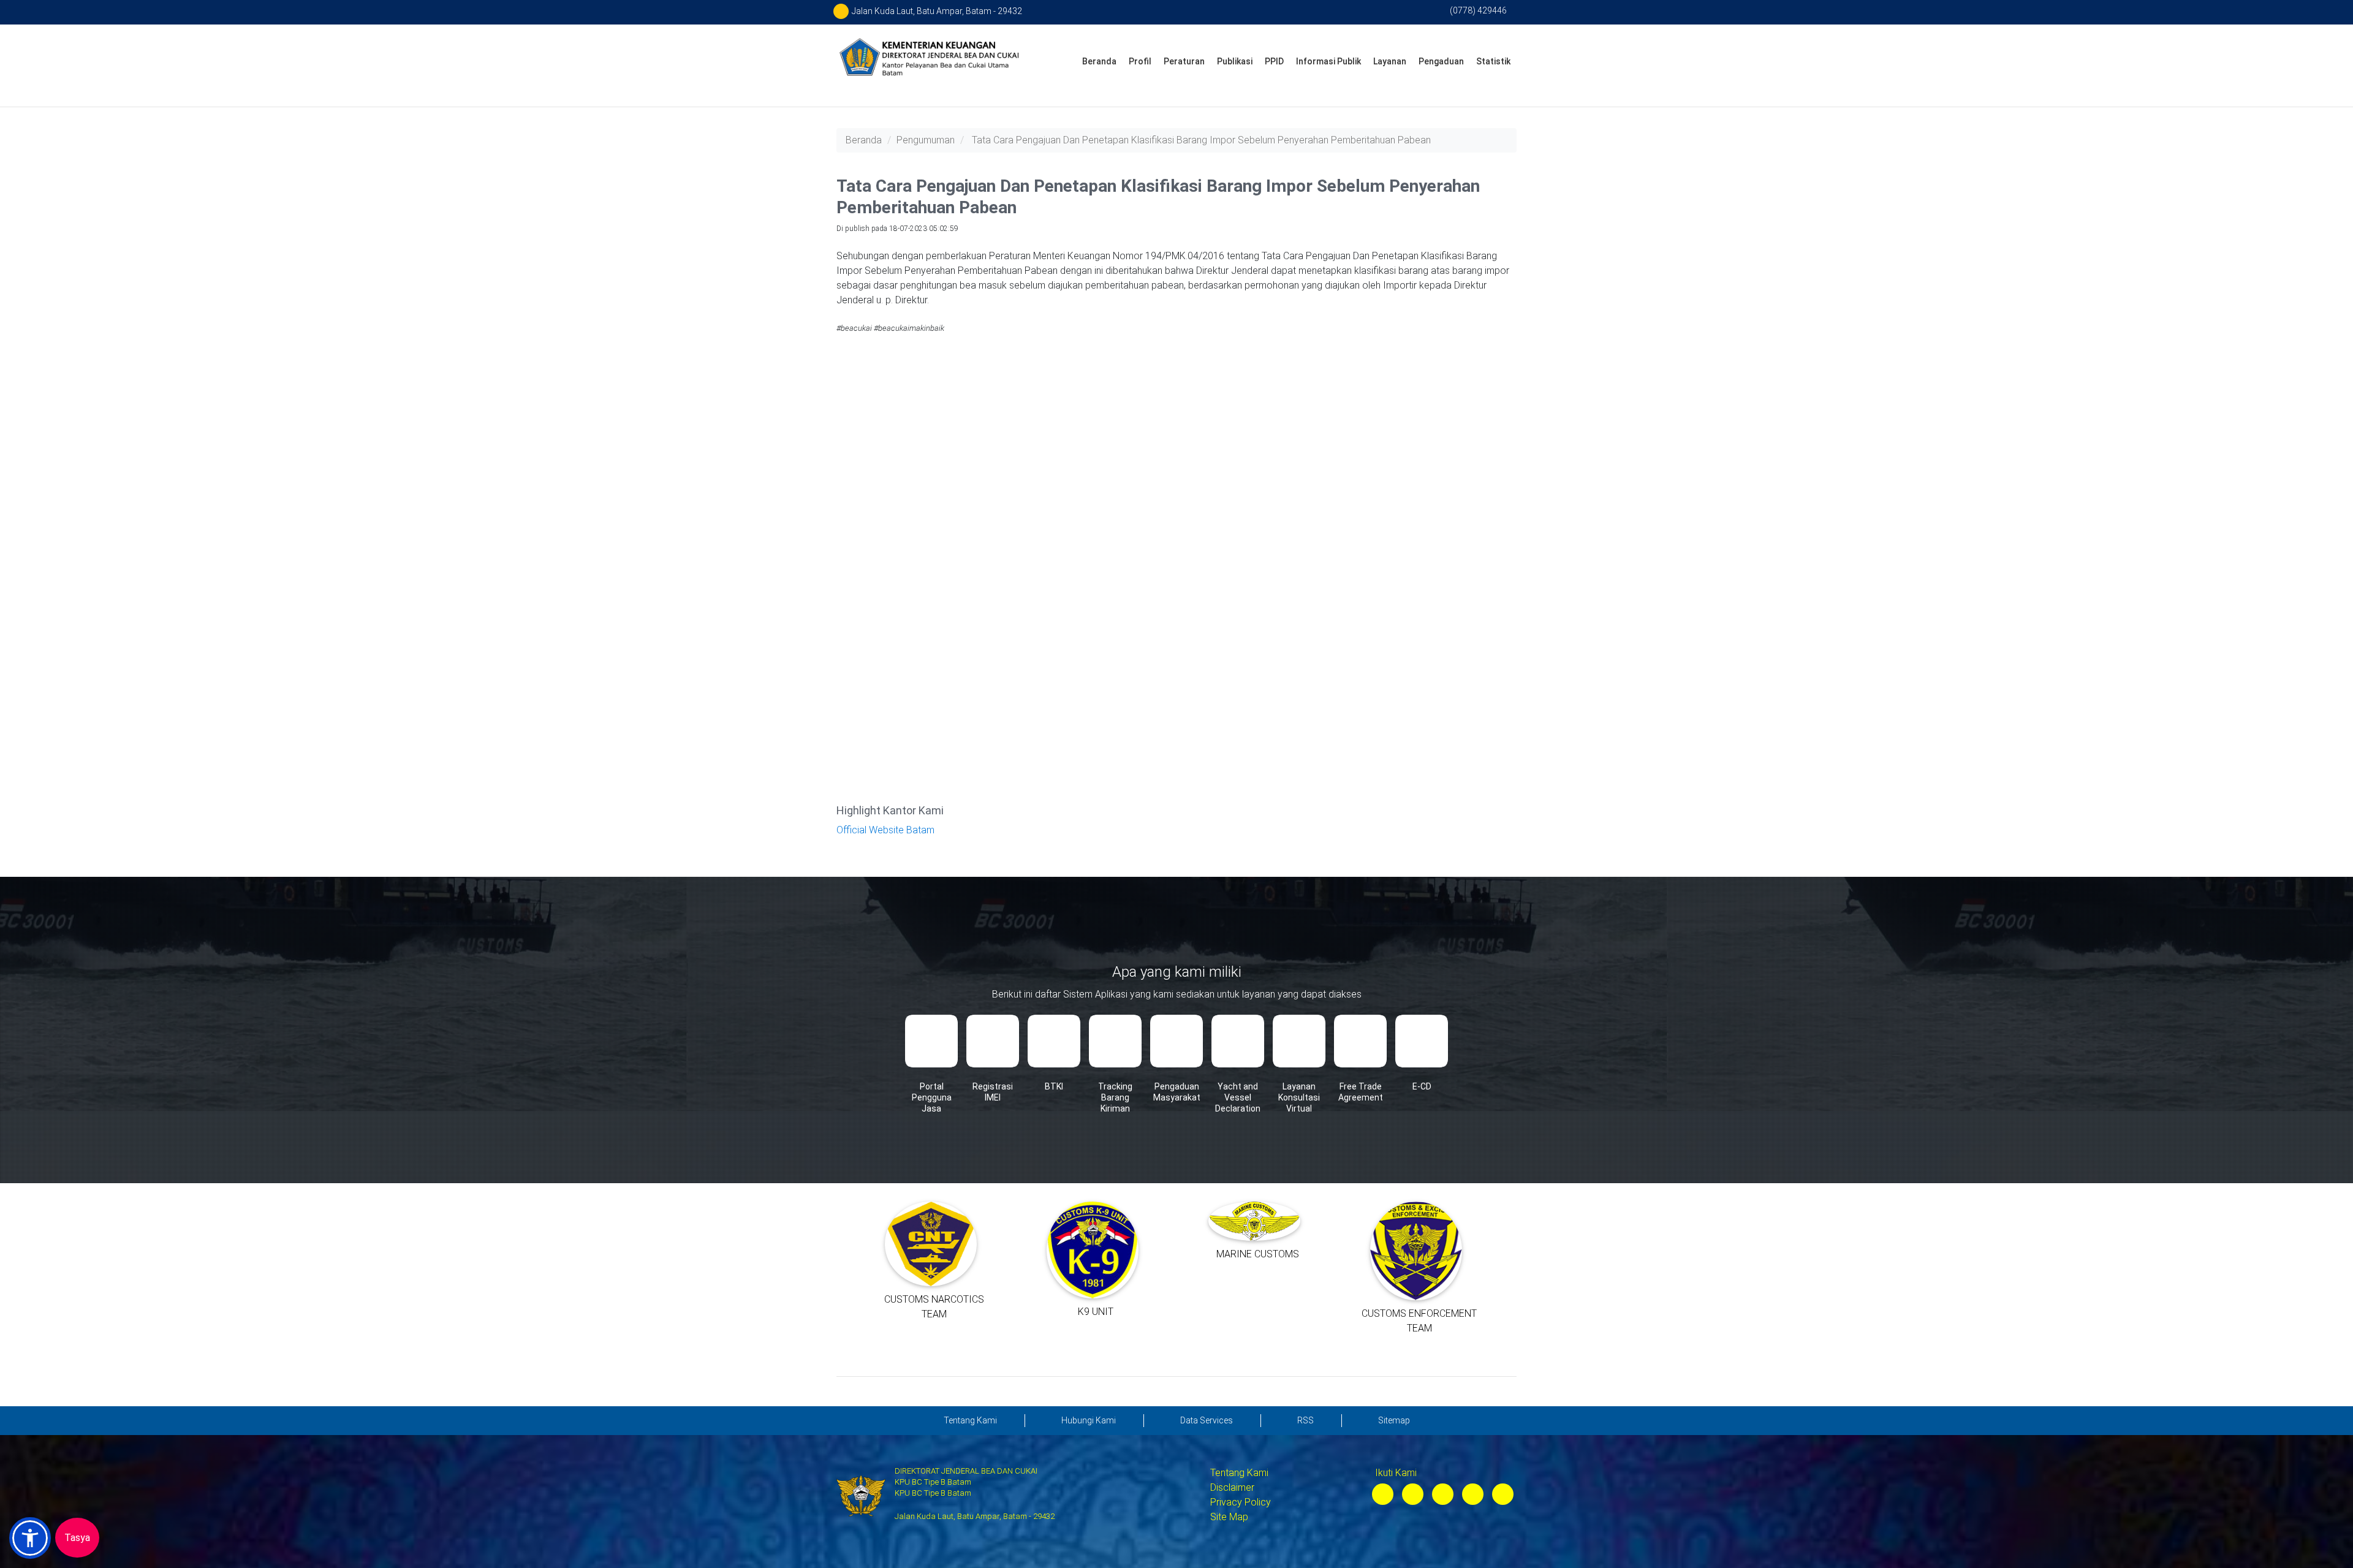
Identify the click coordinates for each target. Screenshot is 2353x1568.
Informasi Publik (1328, 61)
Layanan (1390, 61)
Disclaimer (1232, 1487)
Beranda (1099, 61)
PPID (1274, 61)
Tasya (77, 1538)
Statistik (1493, 61)
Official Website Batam (885, 830)
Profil (1140, 61)
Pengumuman (926, 140)
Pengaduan (1441, 61)
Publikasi (1235, 61)
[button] (30, 1538)
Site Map (1229, 1517)
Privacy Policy (1241, 1502)
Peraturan (1184, 61)
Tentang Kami (1239, 1473)
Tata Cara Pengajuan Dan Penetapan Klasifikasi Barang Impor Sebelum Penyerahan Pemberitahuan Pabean (1201, 140)
